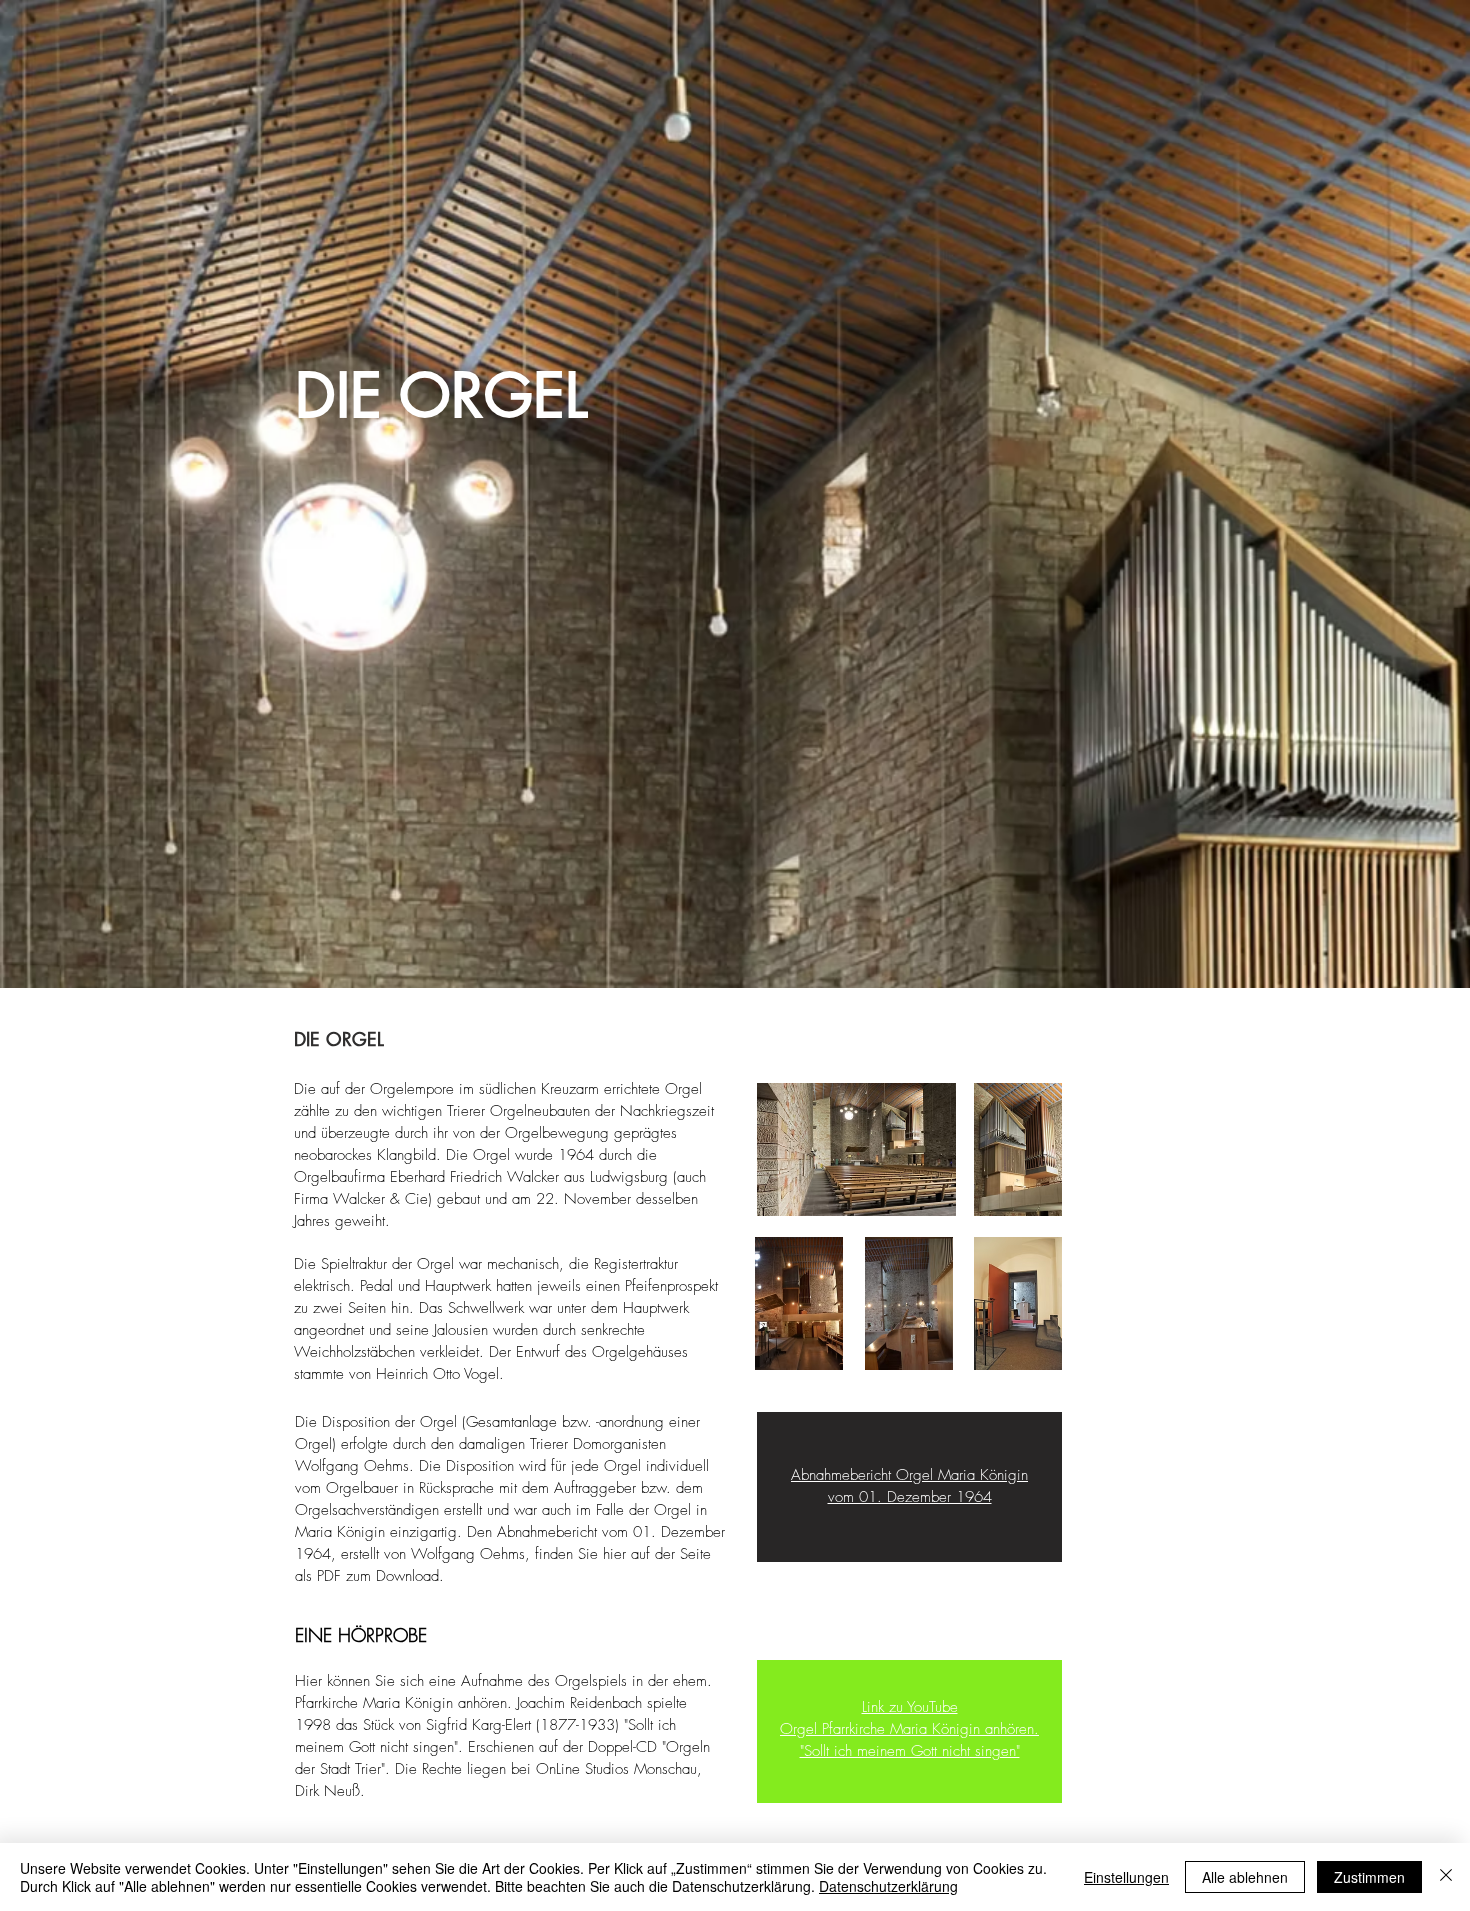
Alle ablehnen (1245, 1877)
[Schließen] (1446, 1877)
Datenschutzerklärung (888, 1886)
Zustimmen (1369, 1877)
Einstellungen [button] (1126, 1877)
